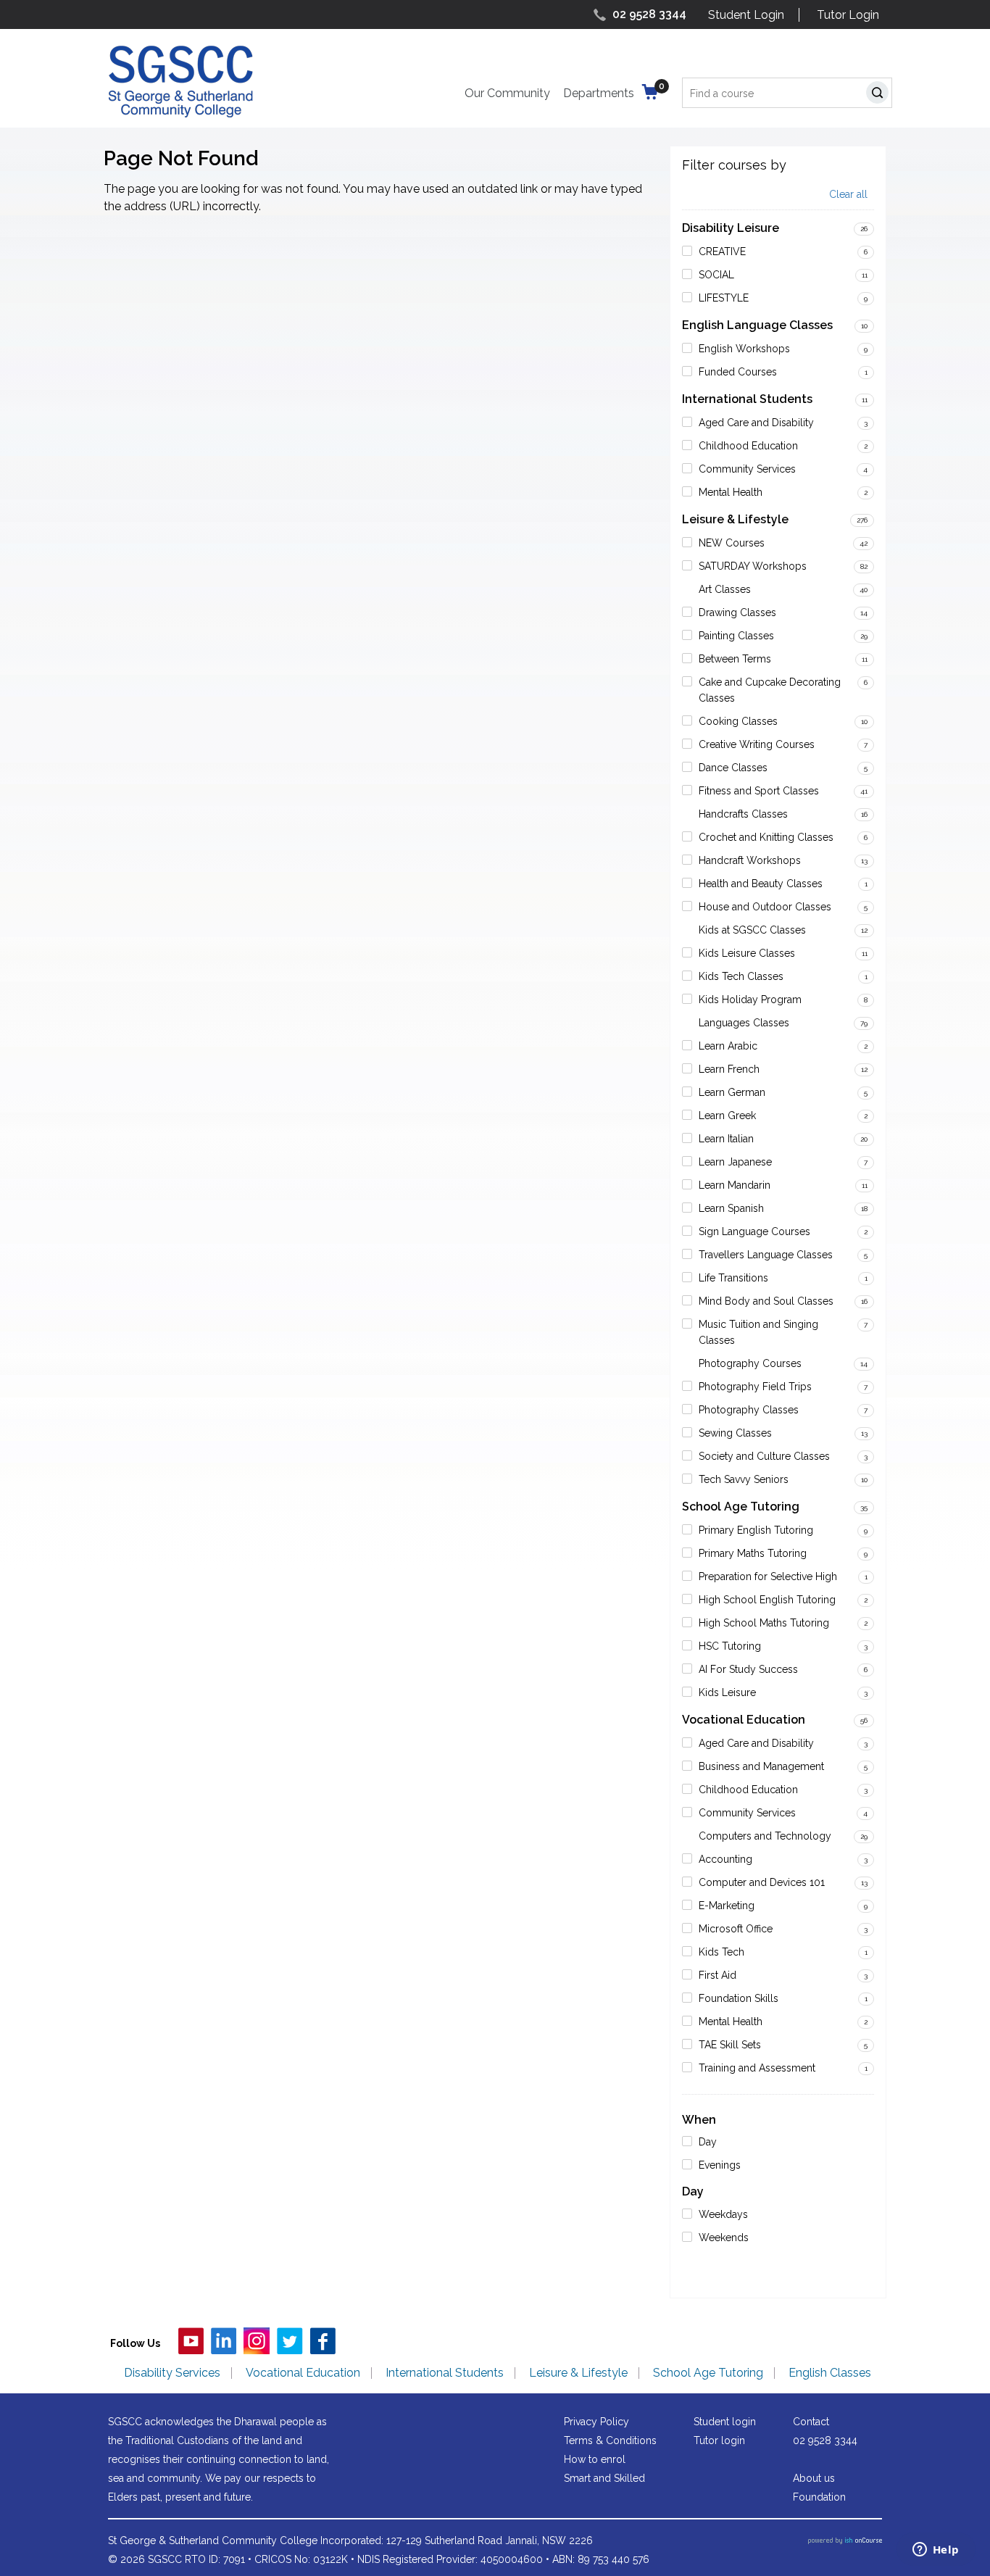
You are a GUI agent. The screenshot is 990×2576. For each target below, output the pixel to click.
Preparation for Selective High (768, 1576)
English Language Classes (757, 325)
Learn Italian (726, 1139)
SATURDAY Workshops (753, 566)
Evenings (720, 2165)
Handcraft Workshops (750, 860)
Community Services (747, 469)
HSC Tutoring (730, 1646)
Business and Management (761, 1766)
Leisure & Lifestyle (735, 519)
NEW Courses (732, 543)
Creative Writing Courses (757, 744)
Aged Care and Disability (756, 423)
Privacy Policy (596, 2422)
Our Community (507, 93)
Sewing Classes (735, 1433)
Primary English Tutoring (756, 1530)
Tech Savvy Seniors (744, 1479)
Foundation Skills (739, 1998)
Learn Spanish (731, 1208)
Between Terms (735, 659)
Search (880, 95)
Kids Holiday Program (750, 1000)
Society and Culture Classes (764, 1456)
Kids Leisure (727, 1692)
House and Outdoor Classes (765, 907)
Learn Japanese (735, 1162)
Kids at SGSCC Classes (752, 930)
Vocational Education (744, 1720)
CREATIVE (722, 252)
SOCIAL (716, 275)
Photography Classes (749, 1410)
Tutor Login (848, 15)
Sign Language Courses (754, 1231)
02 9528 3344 (649, 14)
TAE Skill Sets (730, 2045)
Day (708, 2142)
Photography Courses (750, 1363)
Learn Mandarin (735, 1185)
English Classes (830, 2373)
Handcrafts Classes (743, 814)
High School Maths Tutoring (764, 1623)
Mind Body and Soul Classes (766, 1301)
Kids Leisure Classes (747, 953)
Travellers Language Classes (766, 1255)
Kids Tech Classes (741, 976)
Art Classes (725, 589)
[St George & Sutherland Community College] (180, 81)
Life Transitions (733, 1278)
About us (814, 2478)
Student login (725, 2422)
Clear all (848, 195)
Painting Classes (736, 636)
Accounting (725, 1859)
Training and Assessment (757, 2068)
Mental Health (731, 492)
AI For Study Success (748, 1669)
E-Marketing (727, 1906)
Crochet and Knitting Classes (766, 837)
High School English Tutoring (767, 1600)
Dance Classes (733, 768)
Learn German (732, 1092)
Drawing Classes (737, 612)
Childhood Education (748, 446)
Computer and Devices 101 (762, 1882)
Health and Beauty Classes (761, 884)
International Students (747, 399)
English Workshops (744, 349)
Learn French (729, 1069)
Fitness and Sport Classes (759, 791)
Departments (599, 93)
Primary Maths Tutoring (753, 1553)
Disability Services (172, 2373)
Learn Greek (727, 1115)
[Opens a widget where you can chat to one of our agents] (936, 2551)
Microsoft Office (736, 1929)
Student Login (746, 15)
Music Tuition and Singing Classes (758, 1332)
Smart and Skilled (604, 2478)
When (699, 2120)
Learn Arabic (728, 1046)
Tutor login (719, 2440)
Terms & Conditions (610, 2440)
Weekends (724, 2238)
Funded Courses (738, 372)
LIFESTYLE (724, 298)
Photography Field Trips (755, 1387)
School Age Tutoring (741, 1507)
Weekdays (723, 2214)
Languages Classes (744, 1023)
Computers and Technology (765, 1836)
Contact (811, 2422)
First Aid (717, 1975)
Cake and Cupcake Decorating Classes (770, 690)
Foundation (819, 2497)
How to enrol (595, 2459)
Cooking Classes (738, 721)
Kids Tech (721, 1952)
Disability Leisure (731, 228)
